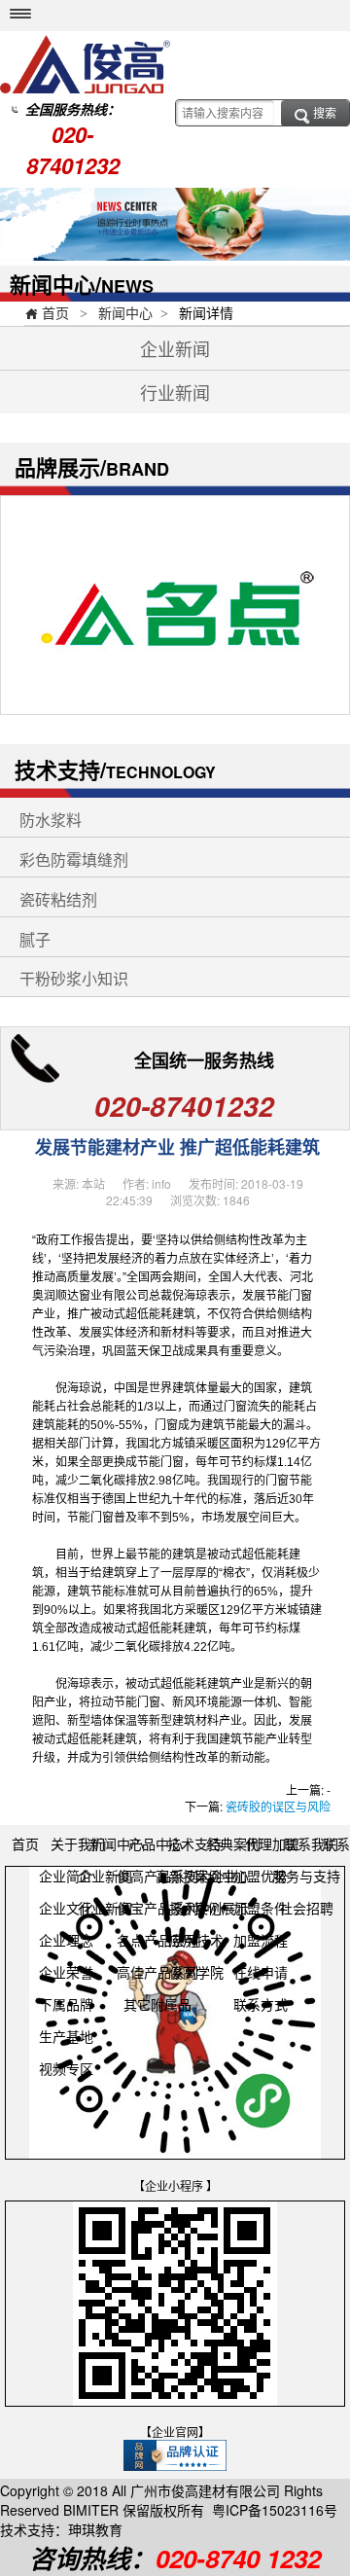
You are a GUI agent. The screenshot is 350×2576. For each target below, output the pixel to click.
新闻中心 (125, 312)
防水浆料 (51, 821)
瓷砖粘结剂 (58, 900)
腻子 (35, 940)
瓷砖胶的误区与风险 (278, 1806)
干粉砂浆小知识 (74, 979)
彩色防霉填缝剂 (74, 860)
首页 (47, 312)
